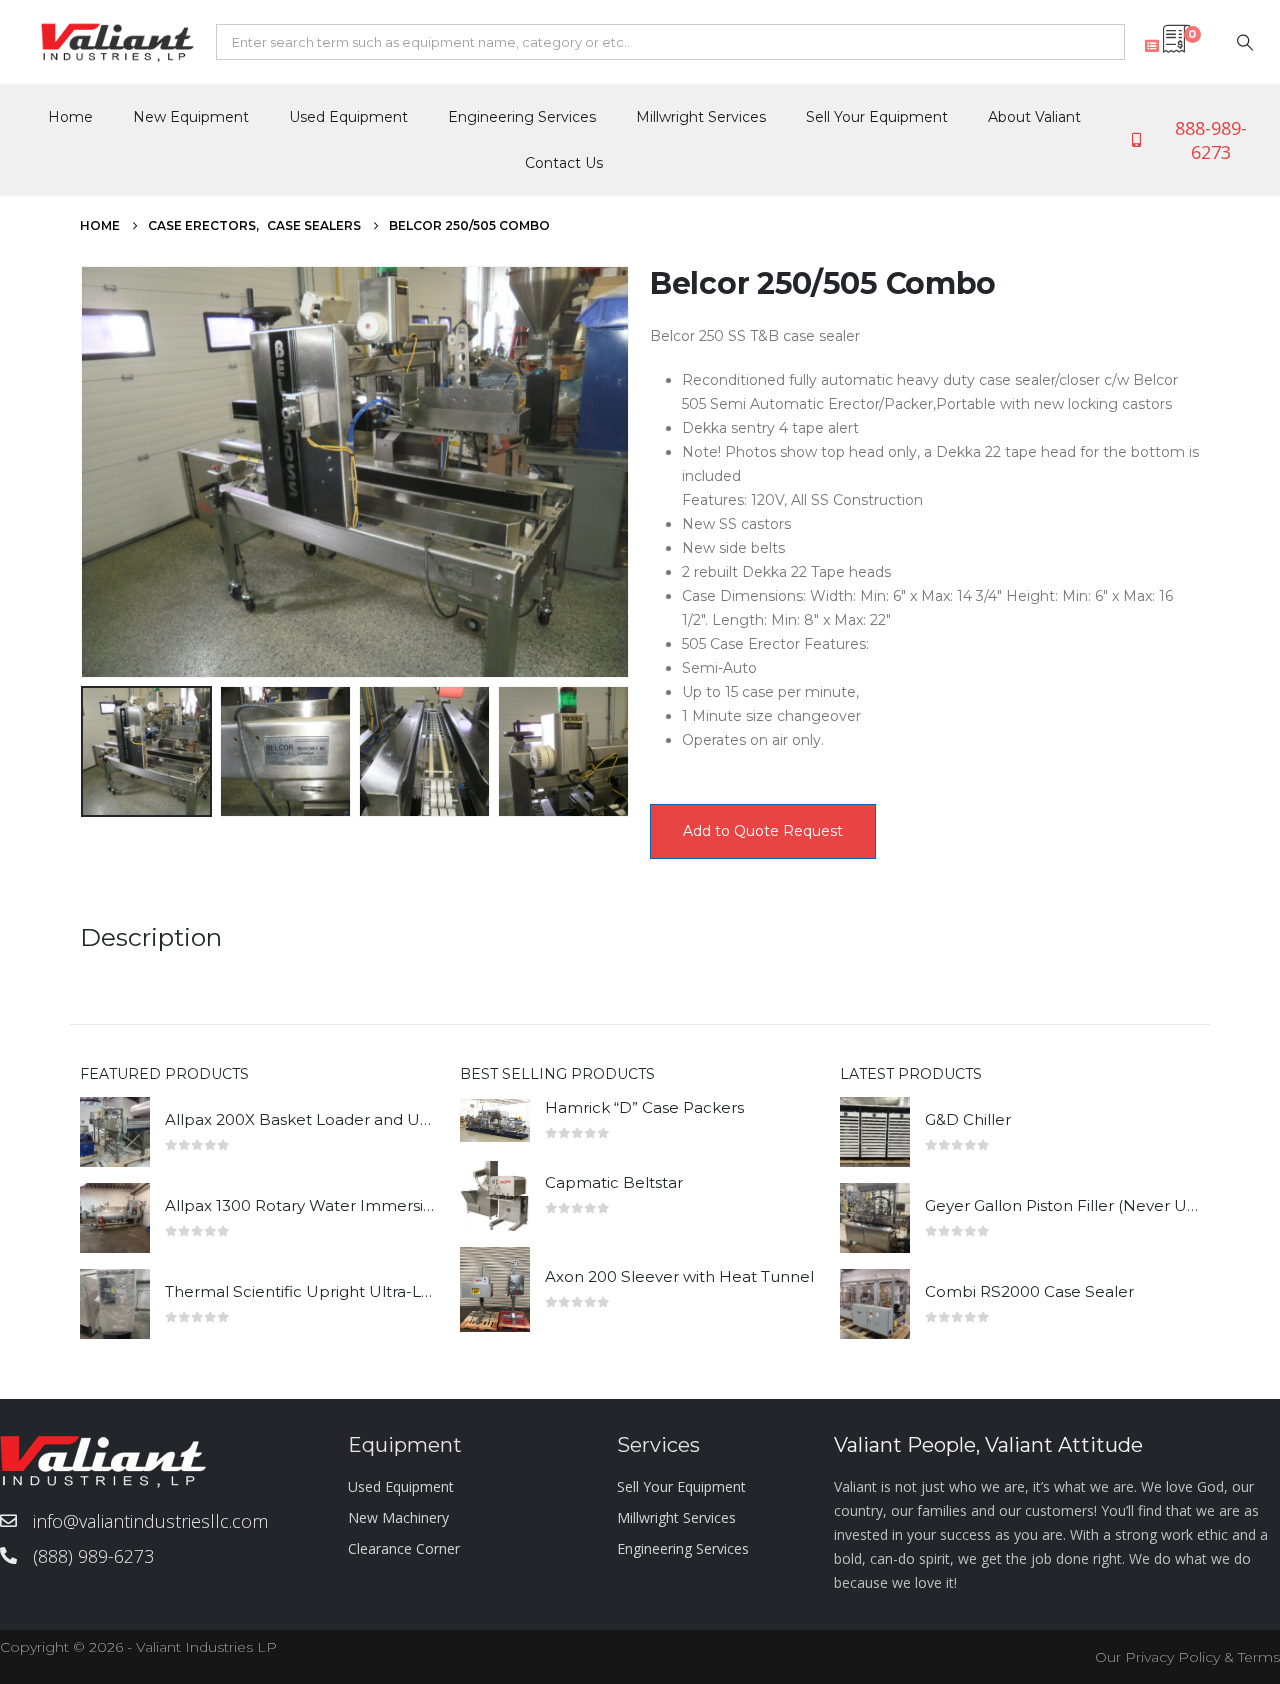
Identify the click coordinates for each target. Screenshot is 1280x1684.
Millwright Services (701, 117)
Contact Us (564, 163)
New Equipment (191, 117)
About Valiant (1034, 117)
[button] (85, 472)
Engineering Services (522, 117)
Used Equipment (348, 117)
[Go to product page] (115, 1132)
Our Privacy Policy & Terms (1187, 1657)
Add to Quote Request (763, 831)
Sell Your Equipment (877, 117)
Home (70, 117)
